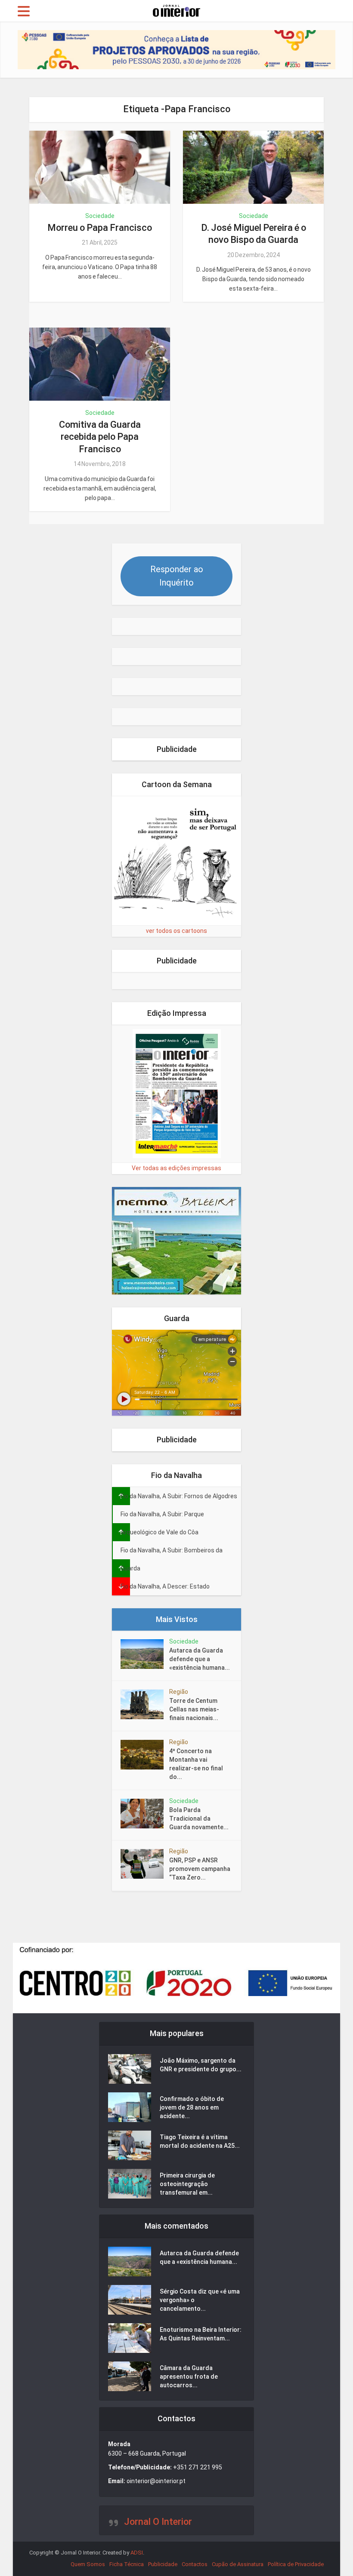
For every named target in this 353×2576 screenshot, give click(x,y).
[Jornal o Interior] (176, 10)
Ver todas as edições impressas (176, 1168)
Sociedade (100, 216)
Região (179, 1692)
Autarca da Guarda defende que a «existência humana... (200, 1659)
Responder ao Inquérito (177, 576)
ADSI (137, 2553)
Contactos (195, 2564)
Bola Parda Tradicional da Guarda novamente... (199, 1819)
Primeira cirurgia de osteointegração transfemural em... (187, 2184)
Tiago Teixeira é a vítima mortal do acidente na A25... (200, 2141)
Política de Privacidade (296, 2564)
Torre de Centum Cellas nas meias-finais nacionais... (194, 1709)
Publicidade (163, 2564)
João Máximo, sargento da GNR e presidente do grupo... (201, 2065)
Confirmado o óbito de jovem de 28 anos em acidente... (192, 2107)
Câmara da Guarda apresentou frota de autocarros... (189, 2377)
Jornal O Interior (158, 2522)
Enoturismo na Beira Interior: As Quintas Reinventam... (201, 2334)
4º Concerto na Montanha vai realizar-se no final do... (196, 1764)
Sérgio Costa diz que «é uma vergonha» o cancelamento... (200, 2300)
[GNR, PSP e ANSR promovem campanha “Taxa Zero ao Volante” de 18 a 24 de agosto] (145, 1864)
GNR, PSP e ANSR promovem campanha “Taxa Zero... (200, 1869)
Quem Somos (88, 2564)
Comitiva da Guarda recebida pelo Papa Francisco (100, 437)
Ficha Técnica (127, 2564)
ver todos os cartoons (176, 931)
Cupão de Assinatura (238, 2564)
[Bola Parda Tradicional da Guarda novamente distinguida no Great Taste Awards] (145, 1814)
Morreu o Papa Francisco (100, 228)
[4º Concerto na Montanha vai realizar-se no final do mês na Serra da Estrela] (145, 1755)
